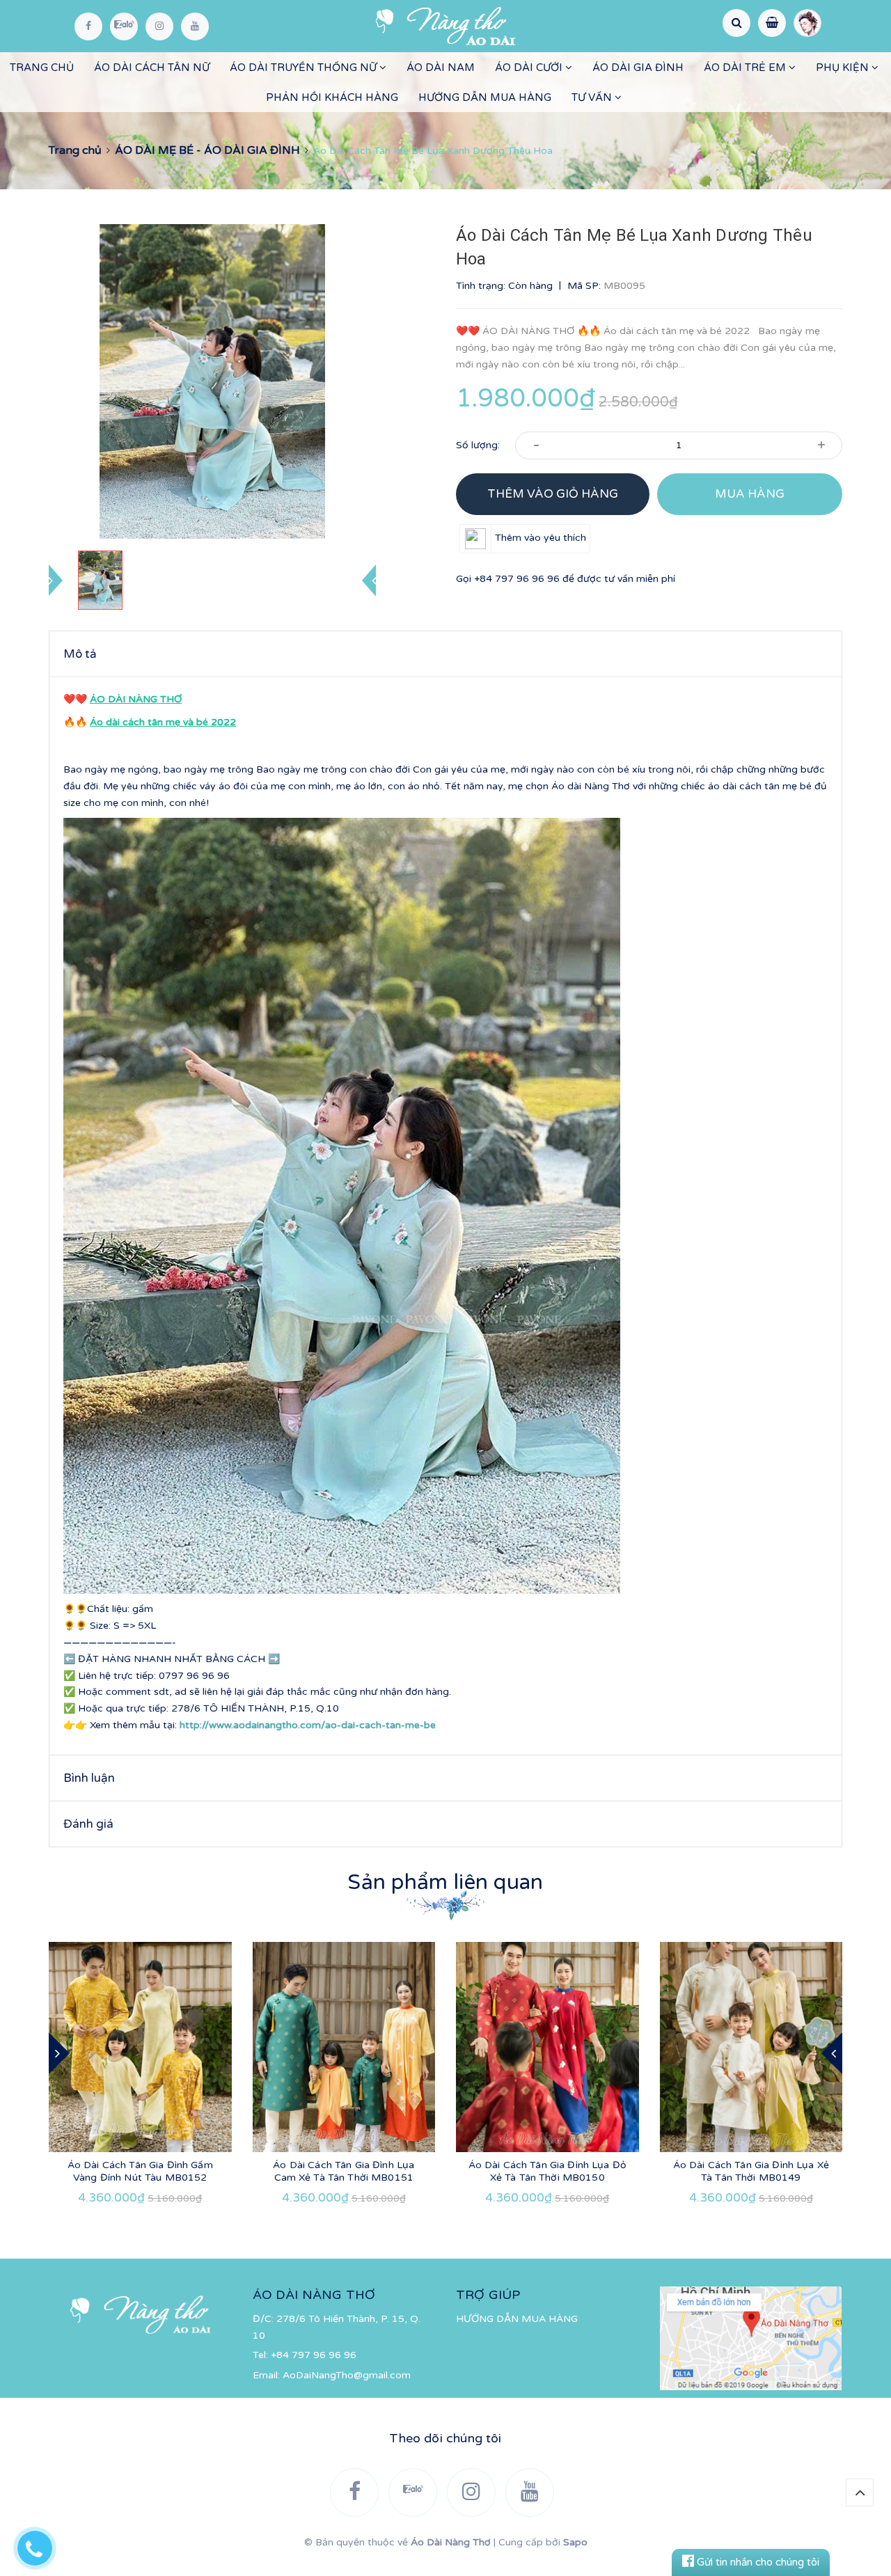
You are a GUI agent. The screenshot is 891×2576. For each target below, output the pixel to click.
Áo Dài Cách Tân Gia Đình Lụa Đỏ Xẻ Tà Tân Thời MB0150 (547, 2171)
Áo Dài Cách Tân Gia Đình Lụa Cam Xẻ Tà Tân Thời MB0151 (344, 2171)
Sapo (575, 2542)
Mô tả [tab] (80, 654)
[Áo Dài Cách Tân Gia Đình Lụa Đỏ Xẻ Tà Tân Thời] (547, 2047)
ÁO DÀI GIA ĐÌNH (638, 68)
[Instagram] (159, 26)
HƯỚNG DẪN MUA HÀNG (485, 97)
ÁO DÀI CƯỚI (530, 68)
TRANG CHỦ (42, 68)
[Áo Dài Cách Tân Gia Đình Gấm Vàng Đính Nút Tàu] (140, 2047)
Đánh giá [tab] (88, 1824)
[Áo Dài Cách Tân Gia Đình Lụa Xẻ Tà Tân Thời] (751, 2047)
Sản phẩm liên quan (445, 1882)
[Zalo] (124, 26)
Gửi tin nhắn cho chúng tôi (757, 2562)
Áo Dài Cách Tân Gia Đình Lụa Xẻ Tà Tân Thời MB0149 (751, 2171)
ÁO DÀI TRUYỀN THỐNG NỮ (305, 68)
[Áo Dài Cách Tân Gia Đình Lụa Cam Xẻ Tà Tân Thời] (344, 2047)
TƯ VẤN (593, 97)
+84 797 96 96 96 (517, 579)
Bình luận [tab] (89, 1778)
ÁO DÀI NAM (441, 68)
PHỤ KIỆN (844, 68)
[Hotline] (42, 2545)
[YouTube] (195, 26)
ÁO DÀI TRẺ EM (746, 68)
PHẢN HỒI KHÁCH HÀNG (332, 97)
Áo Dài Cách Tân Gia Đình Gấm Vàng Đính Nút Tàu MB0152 (140, 2171)
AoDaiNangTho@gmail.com (347, 2375)
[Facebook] (88, 26)
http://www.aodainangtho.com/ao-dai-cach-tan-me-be (308, 1725)
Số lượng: (478, 445)
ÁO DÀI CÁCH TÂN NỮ (152, 68)
